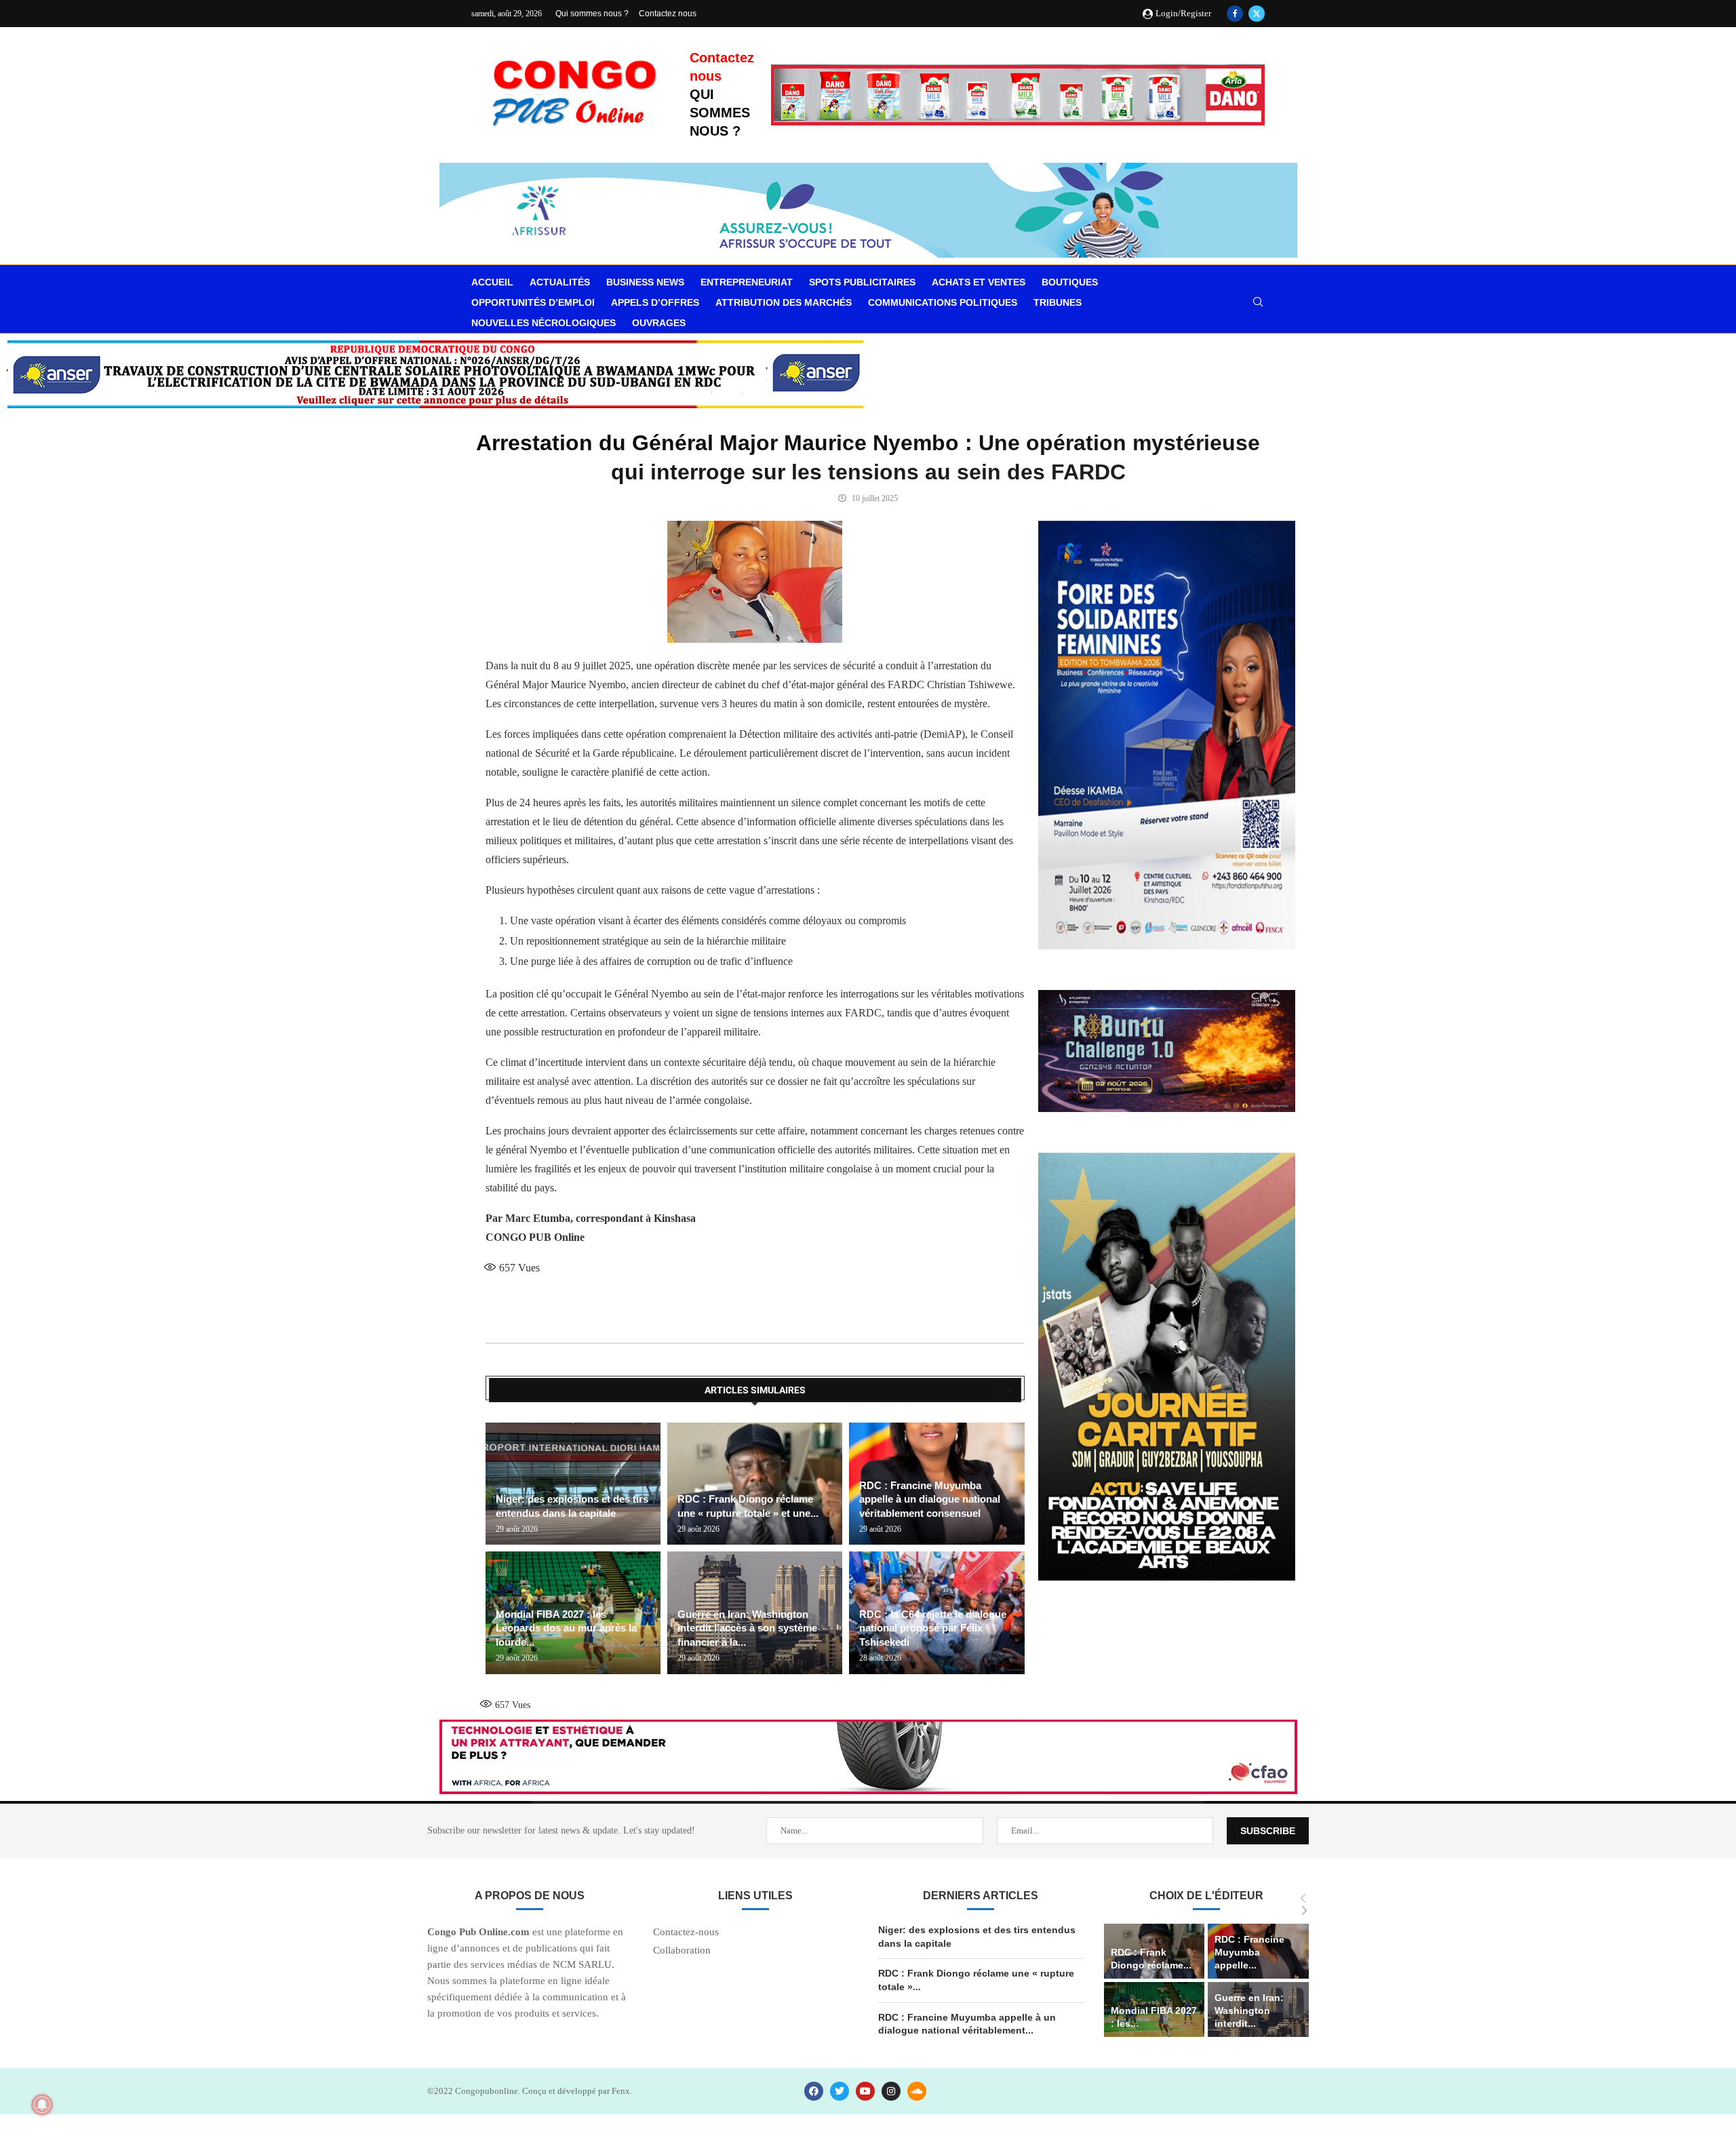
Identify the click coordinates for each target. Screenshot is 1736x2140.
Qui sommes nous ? (592, 14)
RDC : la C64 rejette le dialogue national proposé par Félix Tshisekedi (933, 1628)
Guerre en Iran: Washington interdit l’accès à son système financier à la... (747, 1628)
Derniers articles (981, 1896)
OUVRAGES (659, 323)
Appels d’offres (655, 302)
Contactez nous (668, 14)
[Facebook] (1235, 14)
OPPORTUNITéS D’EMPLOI (533, 302)
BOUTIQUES (1070, 282)
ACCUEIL (492, 282)
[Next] (1009, 1390)
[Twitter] (1257, 14)
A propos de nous (530, 1896)
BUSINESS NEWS (645, 282)
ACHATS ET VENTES (979, 282)
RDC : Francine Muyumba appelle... (1249, 1952)
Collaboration (682, 1950)
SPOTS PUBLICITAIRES (862, 282)
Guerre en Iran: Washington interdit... (1249, 2010)
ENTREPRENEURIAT (747, 282)
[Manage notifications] (42, 2105)
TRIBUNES (1058, 302)
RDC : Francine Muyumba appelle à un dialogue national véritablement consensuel (930, 1499)
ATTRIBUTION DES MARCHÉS (784, 302)
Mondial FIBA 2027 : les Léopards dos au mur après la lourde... (566, 1628)
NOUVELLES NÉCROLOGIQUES (544, 323)
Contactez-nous (686, 1932)
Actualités (560, 282)
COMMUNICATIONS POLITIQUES (943, 302)
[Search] (1258, 302)
